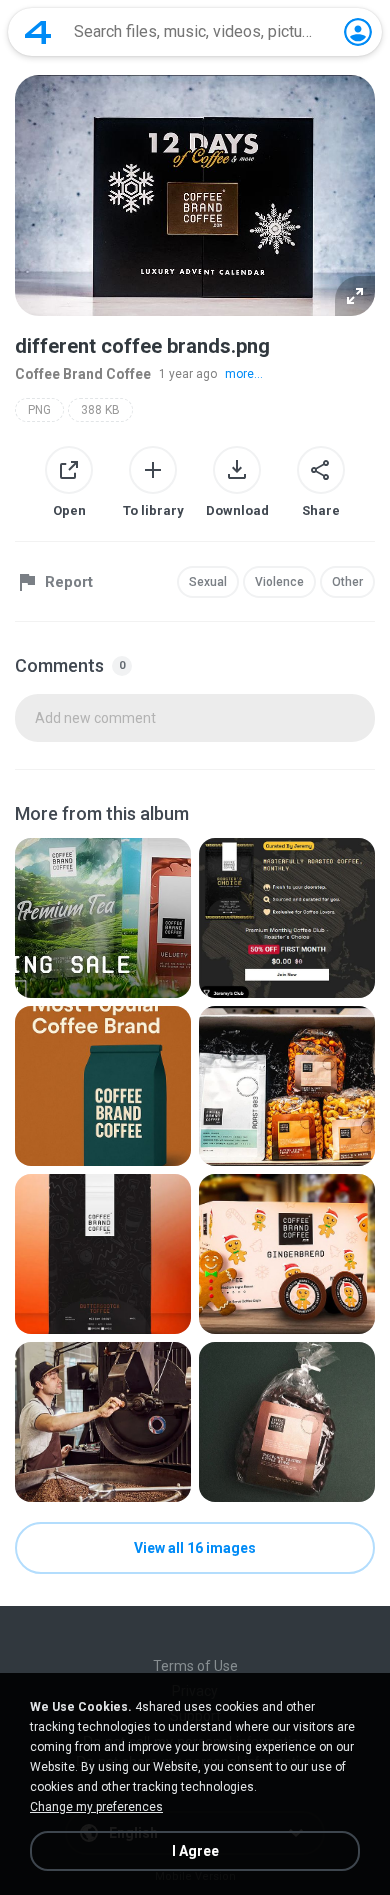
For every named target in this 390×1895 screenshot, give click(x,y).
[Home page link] (38, 32)
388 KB (100, 410)
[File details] (103, 918)
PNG (39, 410)
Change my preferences (96, 1807)
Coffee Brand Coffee (83, 374)
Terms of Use (195, 1666)
